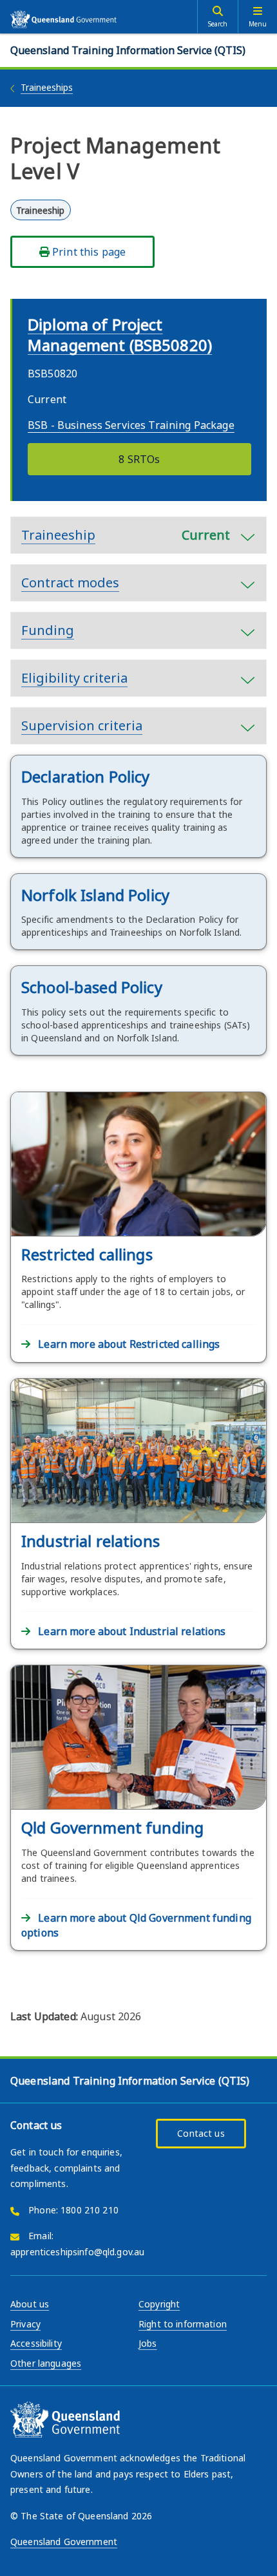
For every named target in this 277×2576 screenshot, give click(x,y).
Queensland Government (64, 2542)
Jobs (148, 2343)
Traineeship (126, 535)
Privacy (25, 2324)
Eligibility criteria (74, 678)
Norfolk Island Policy (95, 895)
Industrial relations (91, 1541)
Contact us (201, 2133)
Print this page (88, 252)
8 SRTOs (139, 459)
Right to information (183, 2324)
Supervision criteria (82, 725)
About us (30, 2304)
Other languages (46, 2363)
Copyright (159, 2304)
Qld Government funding (112, 1827)
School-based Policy (92, 987)
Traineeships (47, 87)
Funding (48, 630)
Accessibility (36, 2343)
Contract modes (70, 582)
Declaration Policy (86, 776)
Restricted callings (87, 1254)
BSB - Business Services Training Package (131, 425)
